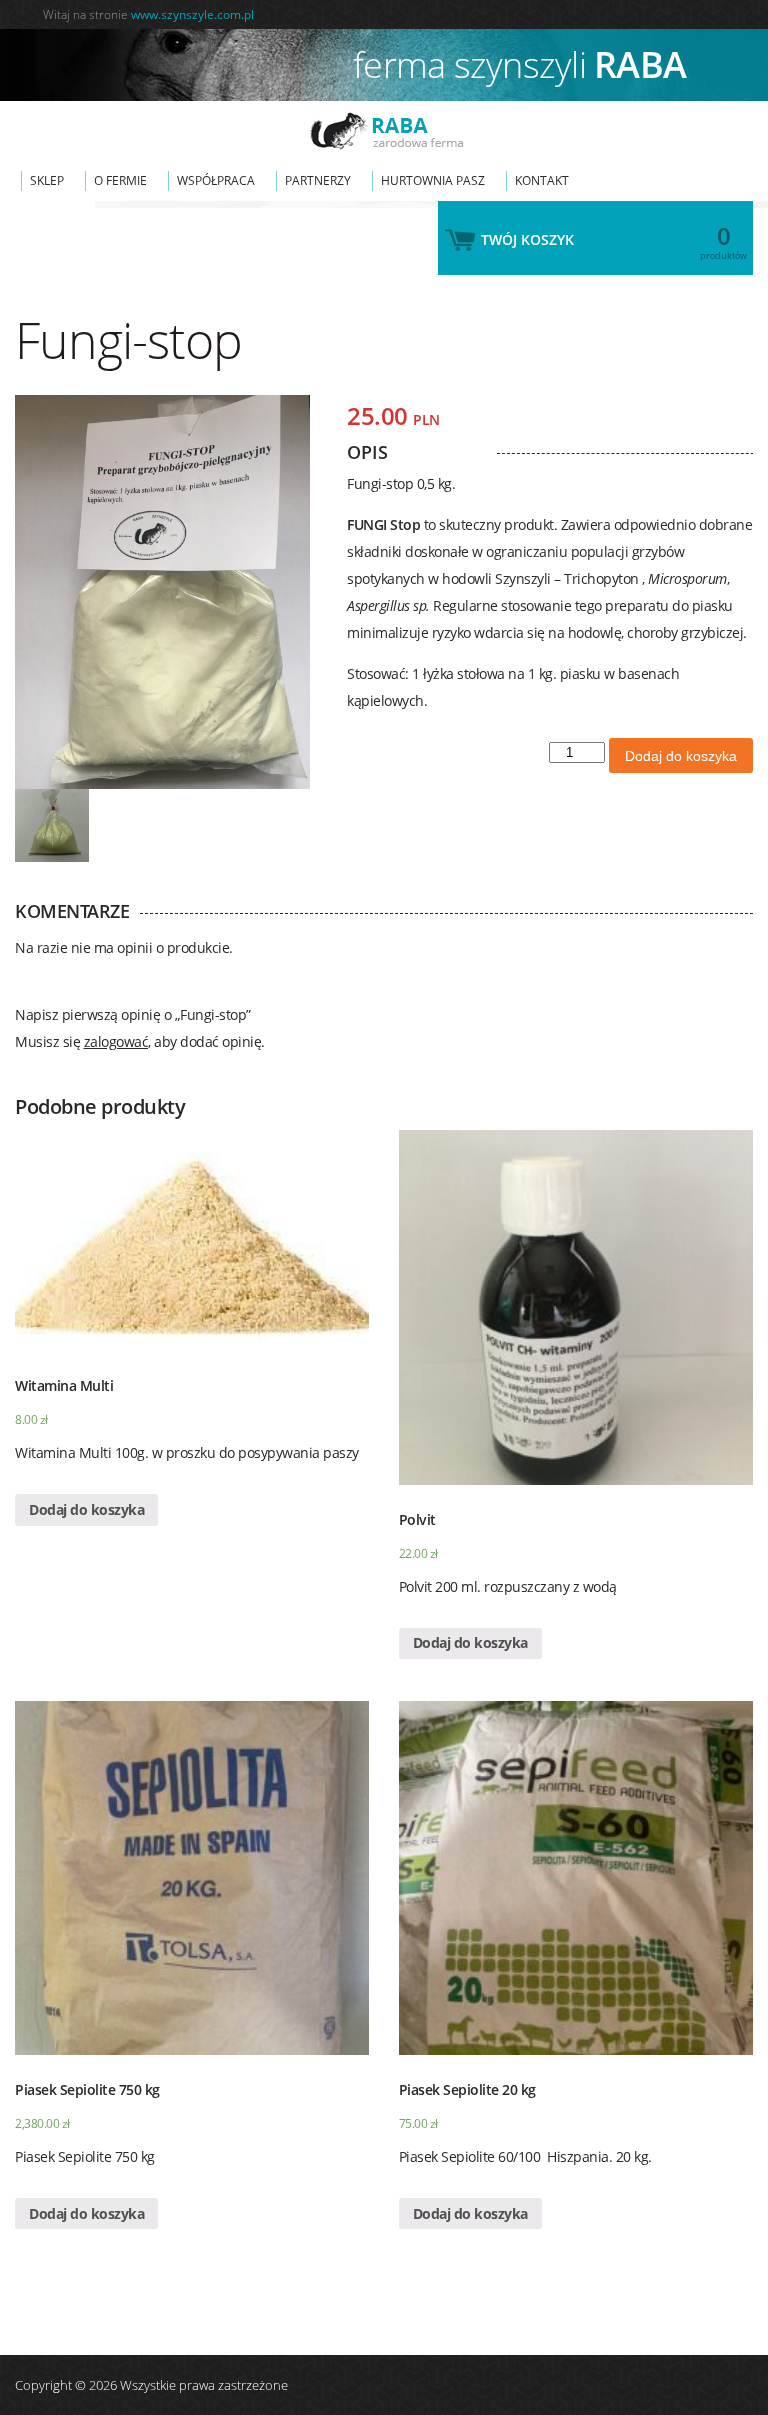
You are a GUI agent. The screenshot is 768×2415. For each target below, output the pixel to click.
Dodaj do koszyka (681, 756)
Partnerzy (318, 180)
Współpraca (216, 180)
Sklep (47, 180)
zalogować (116, 1041)
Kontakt (542, 180)
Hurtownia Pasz (433, 180)
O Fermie (120, 180)
